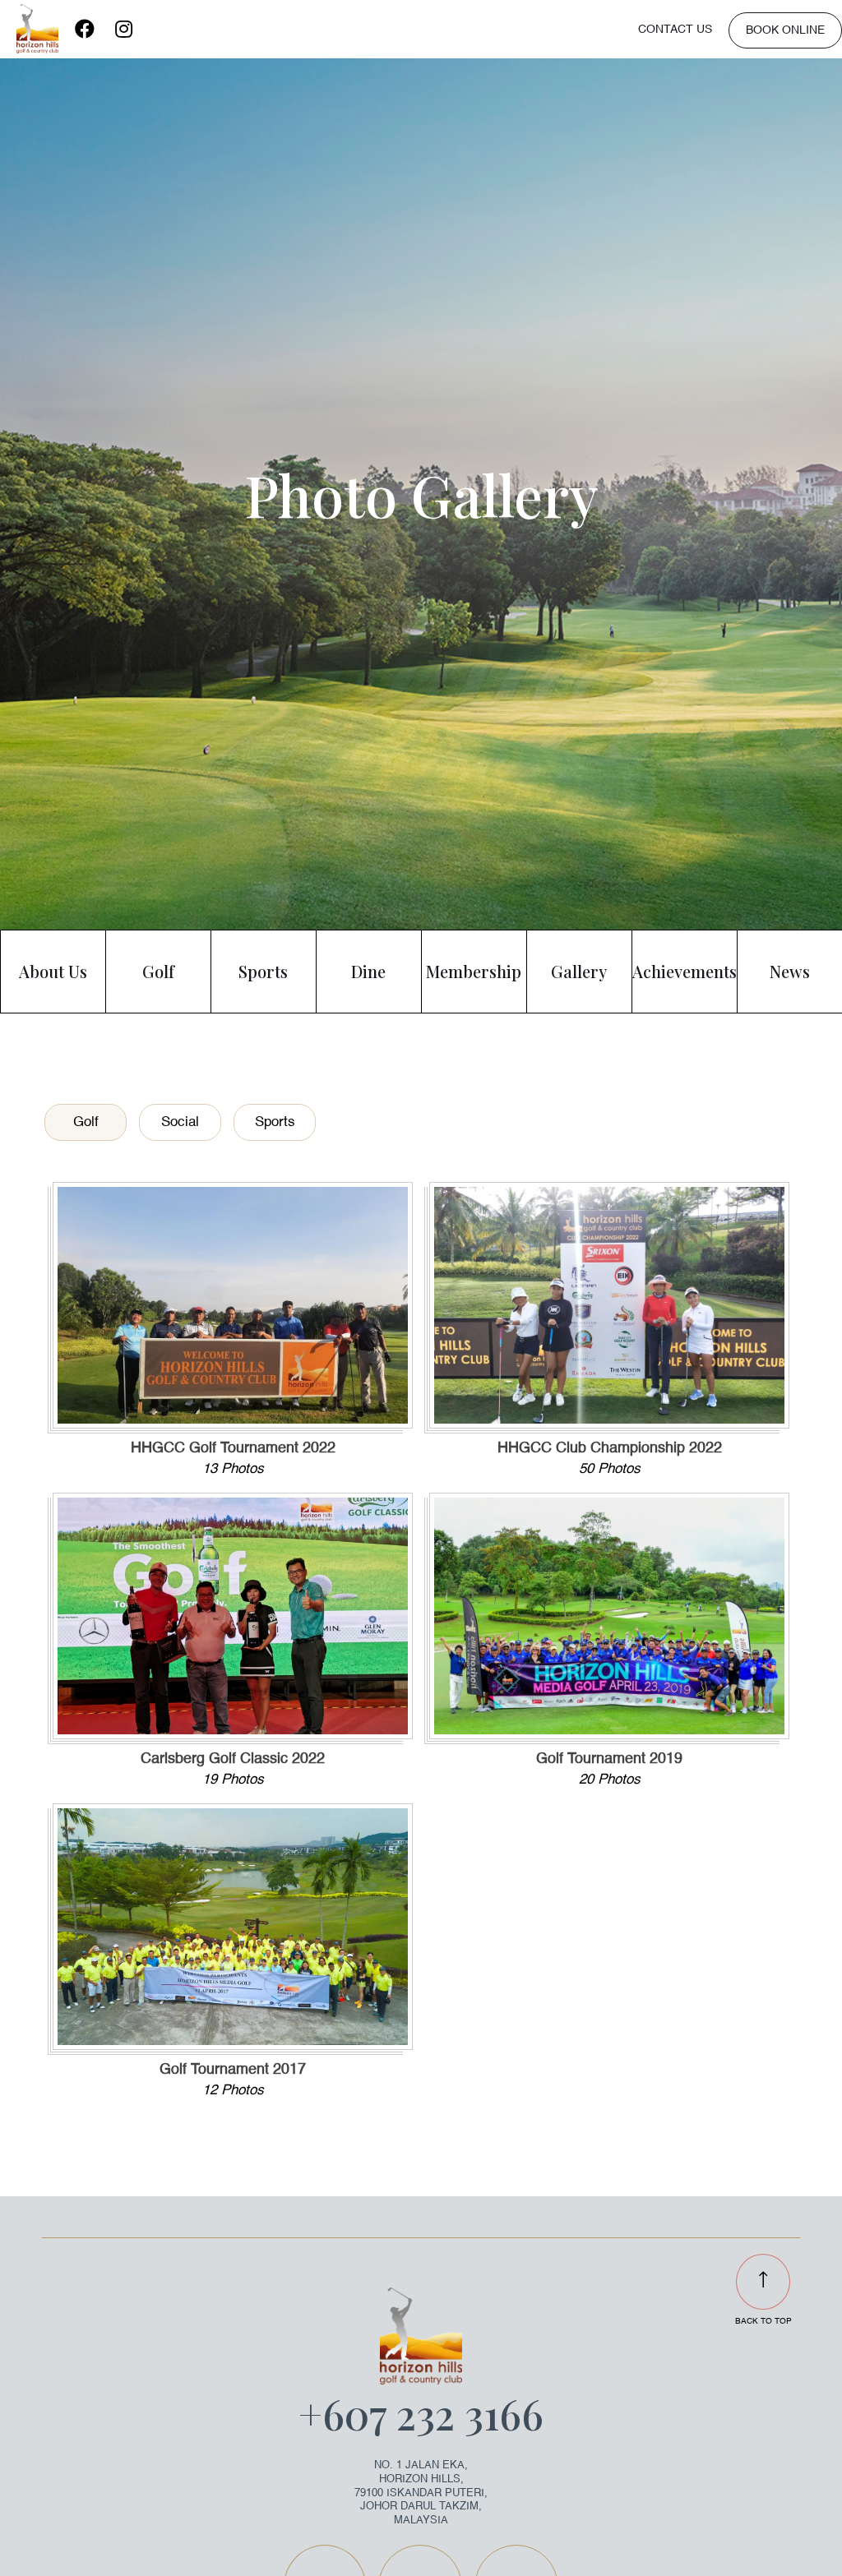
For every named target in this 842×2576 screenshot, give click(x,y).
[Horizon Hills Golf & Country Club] (37, 29)
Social (180, 1122)
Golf (86, 1122)
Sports (275, 1122)
